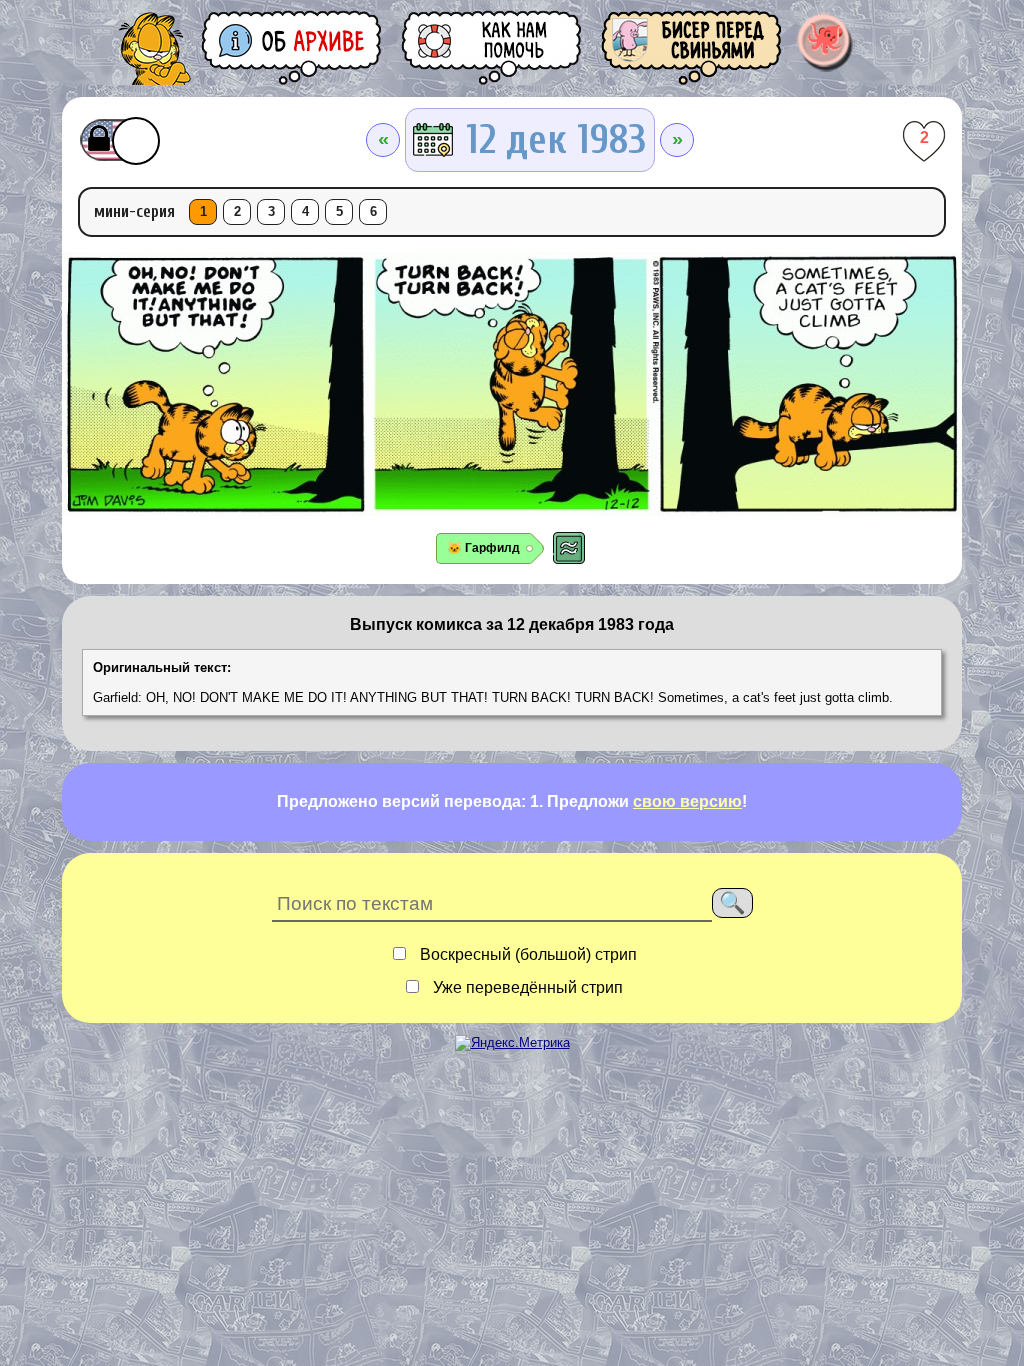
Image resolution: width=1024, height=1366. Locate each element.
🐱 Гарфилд (483, 548)
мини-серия (134, 211)
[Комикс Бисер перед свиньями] (693, 47)
